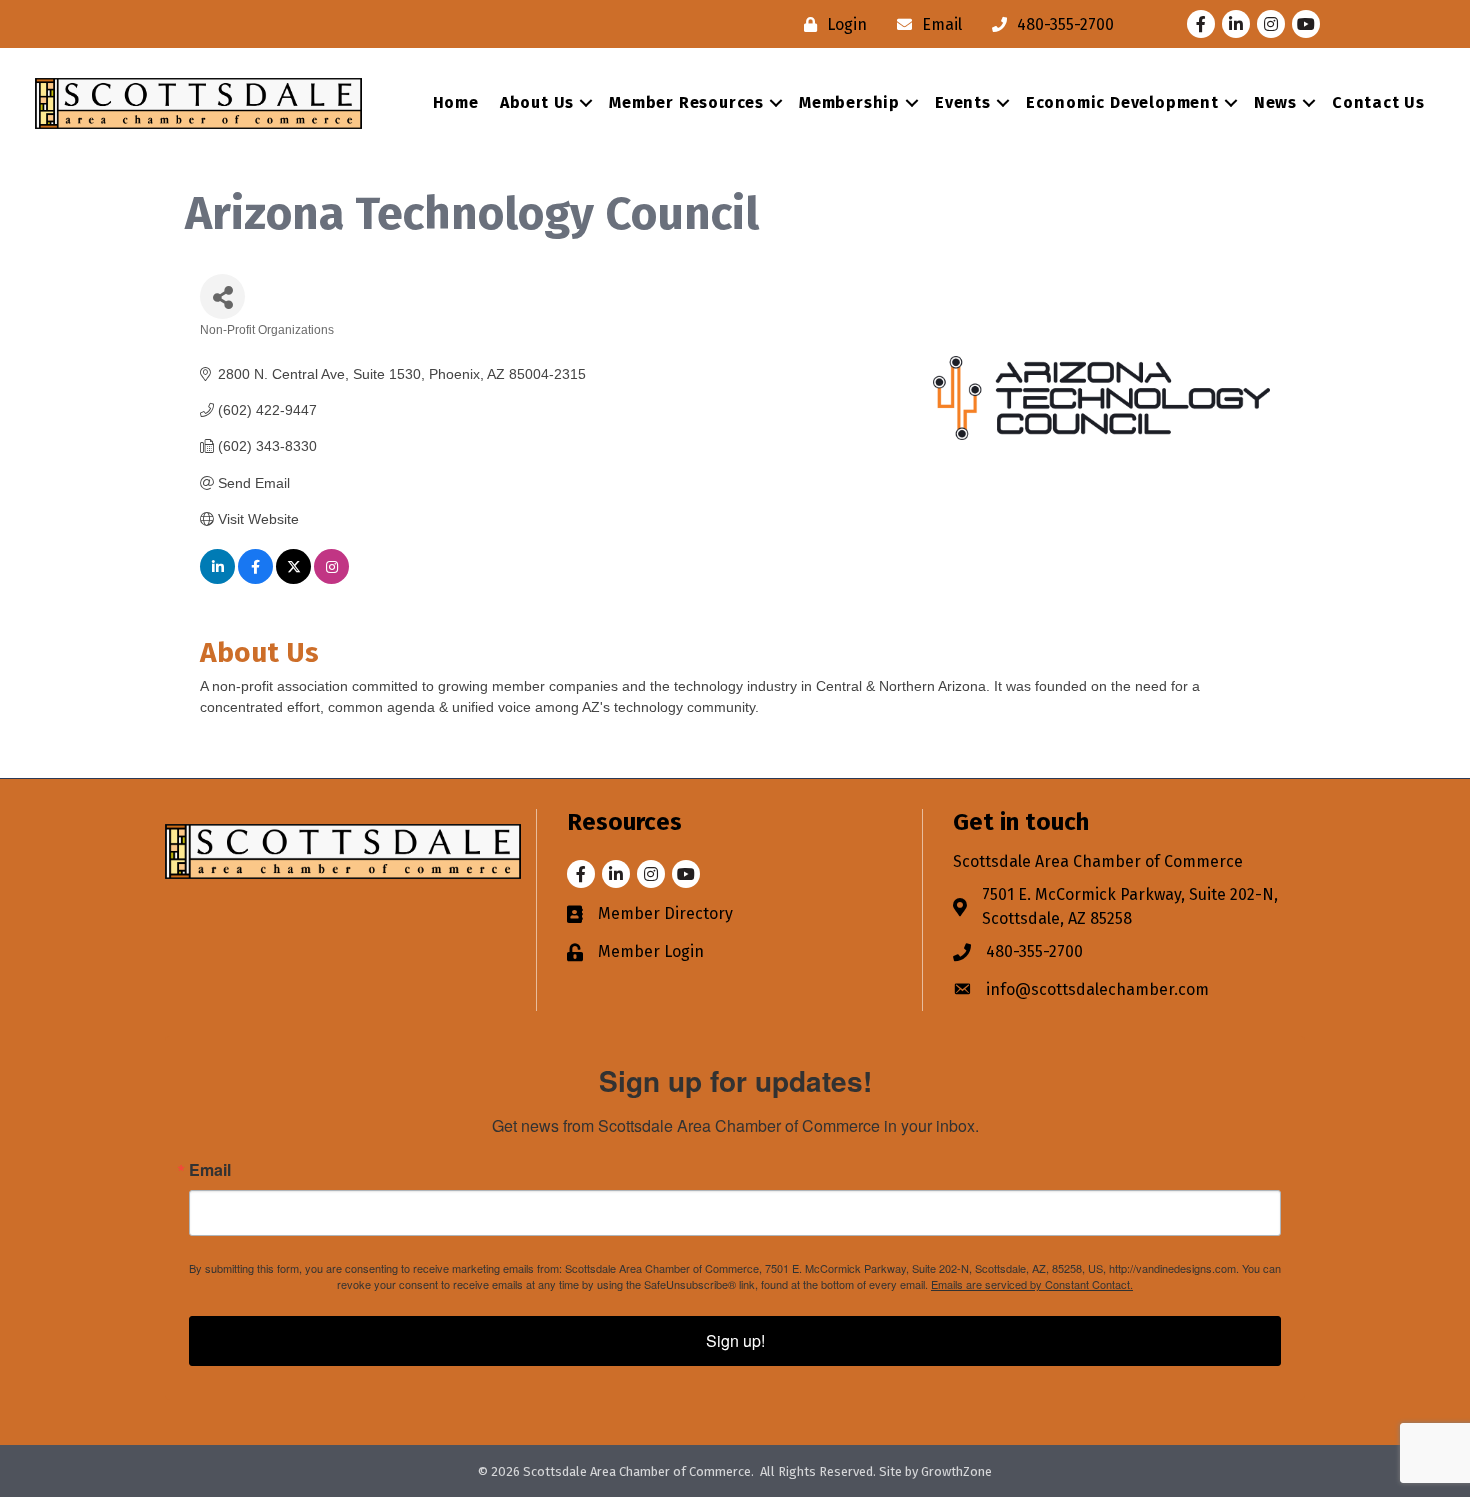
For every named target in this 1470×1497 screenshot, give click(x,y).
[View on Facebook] (255, 579)
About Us (537, 102)
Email (210, 1170)
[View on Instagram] (331, 579)
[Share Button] (222, 296)
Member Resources (686, 102)
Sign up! (735, 1340)
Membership (849, 102)
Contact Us (1378, 102)
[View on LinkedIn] (217, 579)
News (1275, 102)
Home (456, 102)
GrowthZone (956, 1471)
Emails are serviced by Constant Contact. (1032, 1284)
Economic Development (1122, 102)
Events (963, 102)
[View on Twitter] (293, 579)
